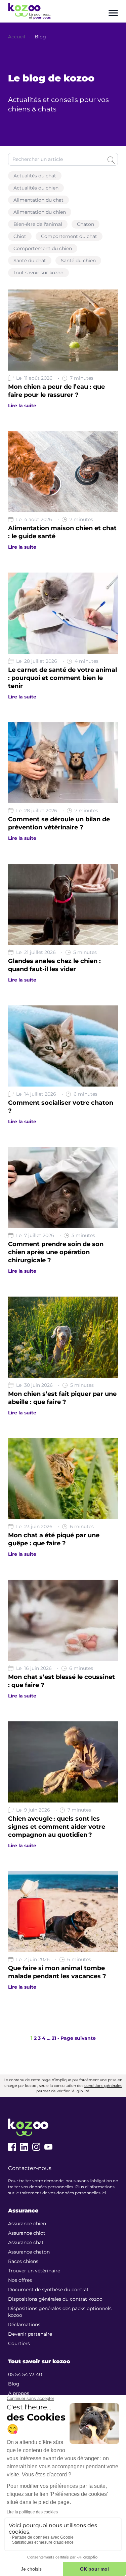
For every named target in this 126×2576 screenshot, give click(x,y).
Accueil (17, 37)
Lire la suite (22, 406)
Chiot (20, 236)
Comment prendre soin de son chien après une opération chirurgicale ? (56, 1252)
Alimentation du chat (38, 200)
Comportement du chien (43, 248)
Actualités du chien (36, 188)
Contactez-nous (30, 2168)
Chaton (86, 224)
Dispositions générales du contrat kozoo (55, 2299)
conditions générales (103, 2086)
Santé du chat (30, 261)
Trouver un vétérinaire (34, 2271)
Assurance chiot (27, 2233)
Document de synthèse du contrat (48, 2290)
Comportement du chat (69, 236)
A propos (19, 2393)
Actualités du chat (35, 176)
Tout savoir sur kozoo (38, 273)
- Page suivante (77, 2038)
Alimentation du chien (40, 212)
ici (104, 2193)
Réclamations (24, 2325)
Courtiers (19, 2343)
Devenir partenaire (30, 2334)
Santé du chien (78, 261)
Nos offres (20, 2280)
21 (54, 2038)
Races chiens (23, 2261)
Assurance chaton (29, 2252)
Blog (40, 37)
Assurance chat (26, 2242)
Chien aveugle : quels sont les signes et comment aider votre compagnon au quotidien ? (57, 1827)
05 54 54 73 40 (25, 2374)
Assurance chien (27, 2224)
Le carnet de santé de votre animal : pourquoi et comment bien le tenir (62, 678)
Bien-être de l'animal (38, 224)
